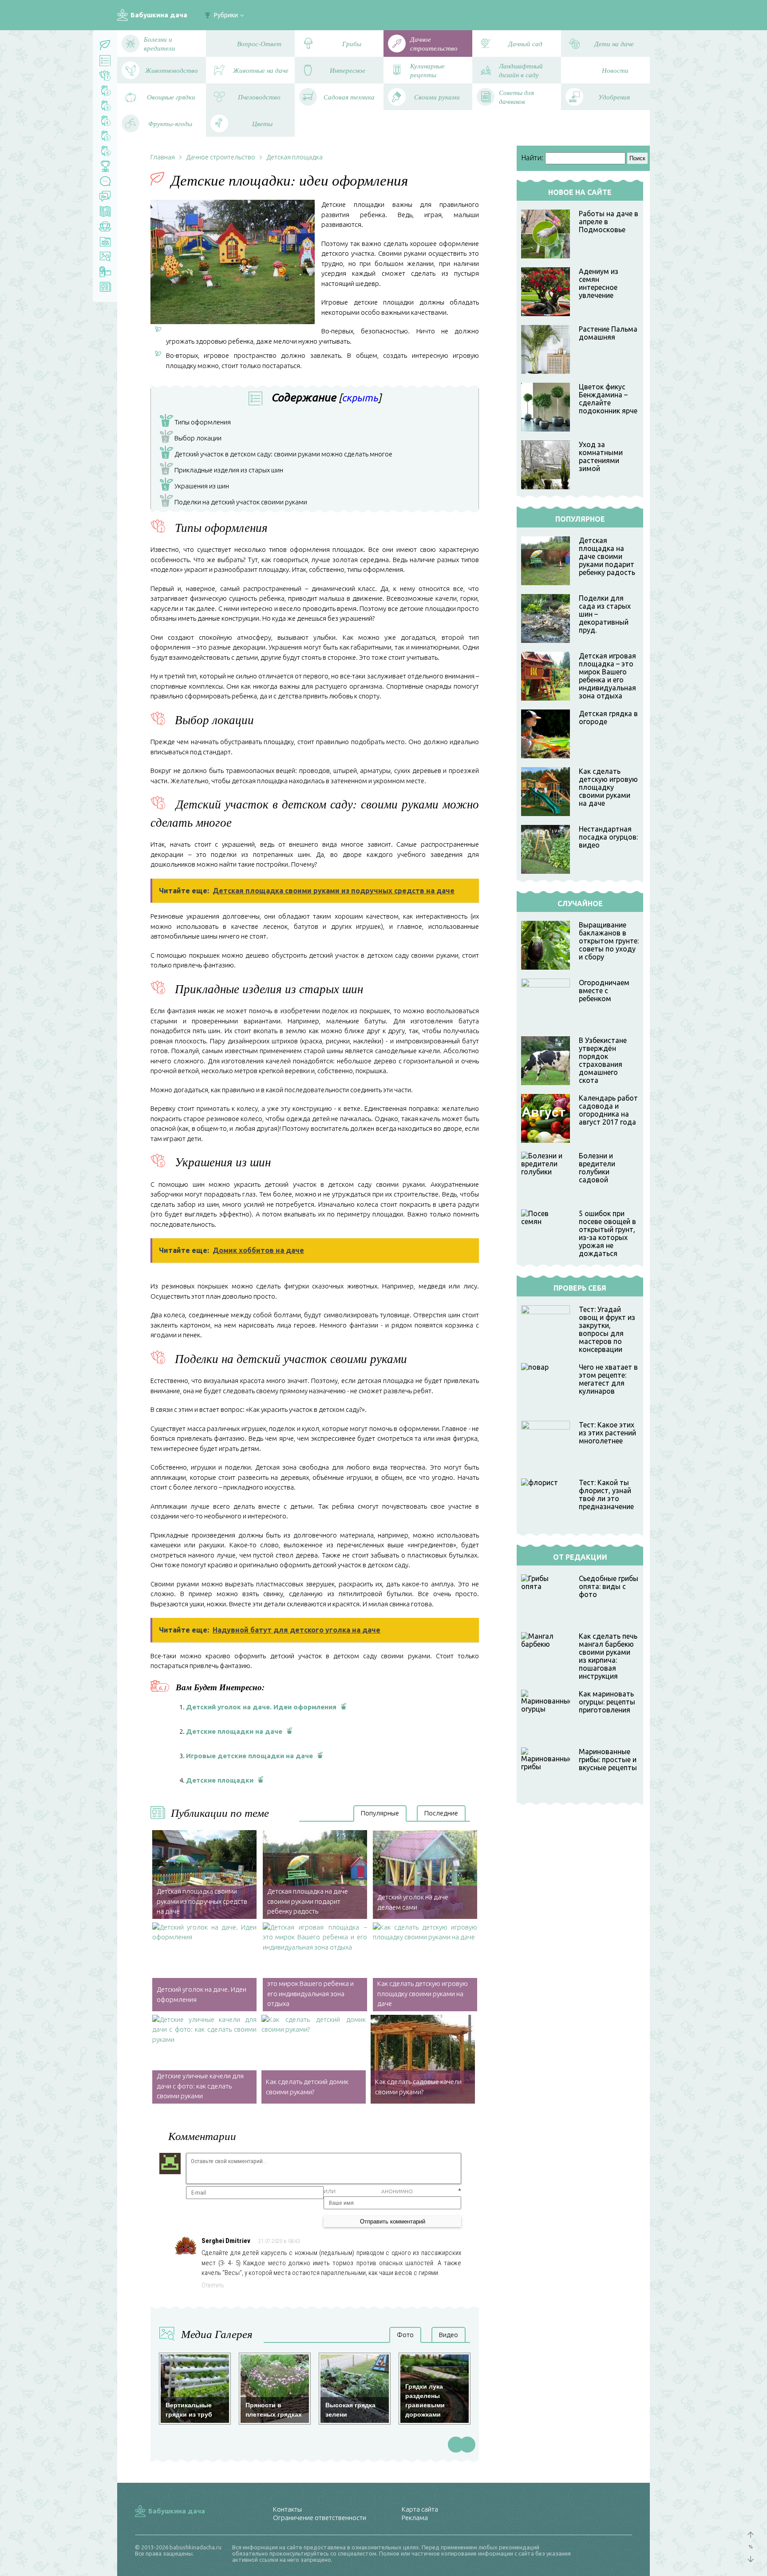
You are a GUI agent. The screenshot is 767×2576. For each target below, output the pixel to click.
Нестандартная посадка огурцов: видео (608, 837)
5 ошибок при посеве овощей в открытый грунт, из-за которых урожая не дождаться (607, 1233)
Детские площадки (220, 1780)
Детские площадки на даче (234, 1731)
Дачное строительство (221, 157)
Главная (163, 157)
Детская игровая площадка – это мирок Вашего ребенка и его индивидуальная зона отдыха (607, 676)
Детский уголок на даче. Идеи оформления (261, 1707)
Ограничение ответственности (320, 2518)
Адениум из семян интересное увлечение (599, 283)
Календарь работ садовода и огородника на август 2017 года (608, 1110)
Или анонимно (368, 2191)
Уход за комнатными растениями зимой (601, 456)
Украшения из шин (196, 487)
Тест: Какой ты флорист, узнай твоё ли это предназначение (606, 1494)
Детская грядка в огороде (608, 717)
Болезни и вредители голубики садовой (597, 1168)
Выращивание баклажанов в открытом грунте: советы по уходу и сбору (609, 941)
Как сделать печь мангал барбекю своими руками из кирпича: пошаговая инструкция (608, 1656)
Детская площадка (295, 157)
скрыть (360, 398)
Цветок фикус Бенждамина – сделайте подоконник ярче (608, 399)
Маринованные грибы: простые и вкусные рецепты (608, 1760)
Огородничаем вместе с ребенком (604, 991)
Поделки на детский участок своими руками (235, 503)
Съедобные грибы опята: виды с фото (609, 1586)
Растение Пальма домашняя (608, 333)
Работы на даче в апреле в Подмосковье (609, 222)
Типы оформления (197, 423)
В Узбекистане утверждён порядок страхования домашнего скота (603, 1060)
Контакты (287, 2509)
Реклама (415, 2518)
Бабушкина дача (159, 15)
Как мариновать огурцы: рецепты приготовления (607, 1702)
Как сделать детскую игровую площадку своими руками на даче (608, 787)
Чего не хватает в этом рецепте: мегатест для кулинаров (608, 1379)
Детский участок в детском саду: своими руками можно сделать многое (278, 455)
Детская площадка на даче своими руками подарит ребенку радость (607, 556)
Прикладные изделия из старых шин (223, 471)
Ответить (213, 2285)
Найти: (532, 158)
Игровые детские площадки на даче (249, 1756)
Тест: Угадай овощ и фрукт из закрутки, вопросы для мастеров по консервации (607, 1329)
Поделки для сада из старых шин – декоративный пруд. (605, 614)
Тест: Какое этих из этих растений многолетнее (607, 1433)
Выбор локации (192, 439)
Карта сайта (420, 2509)
